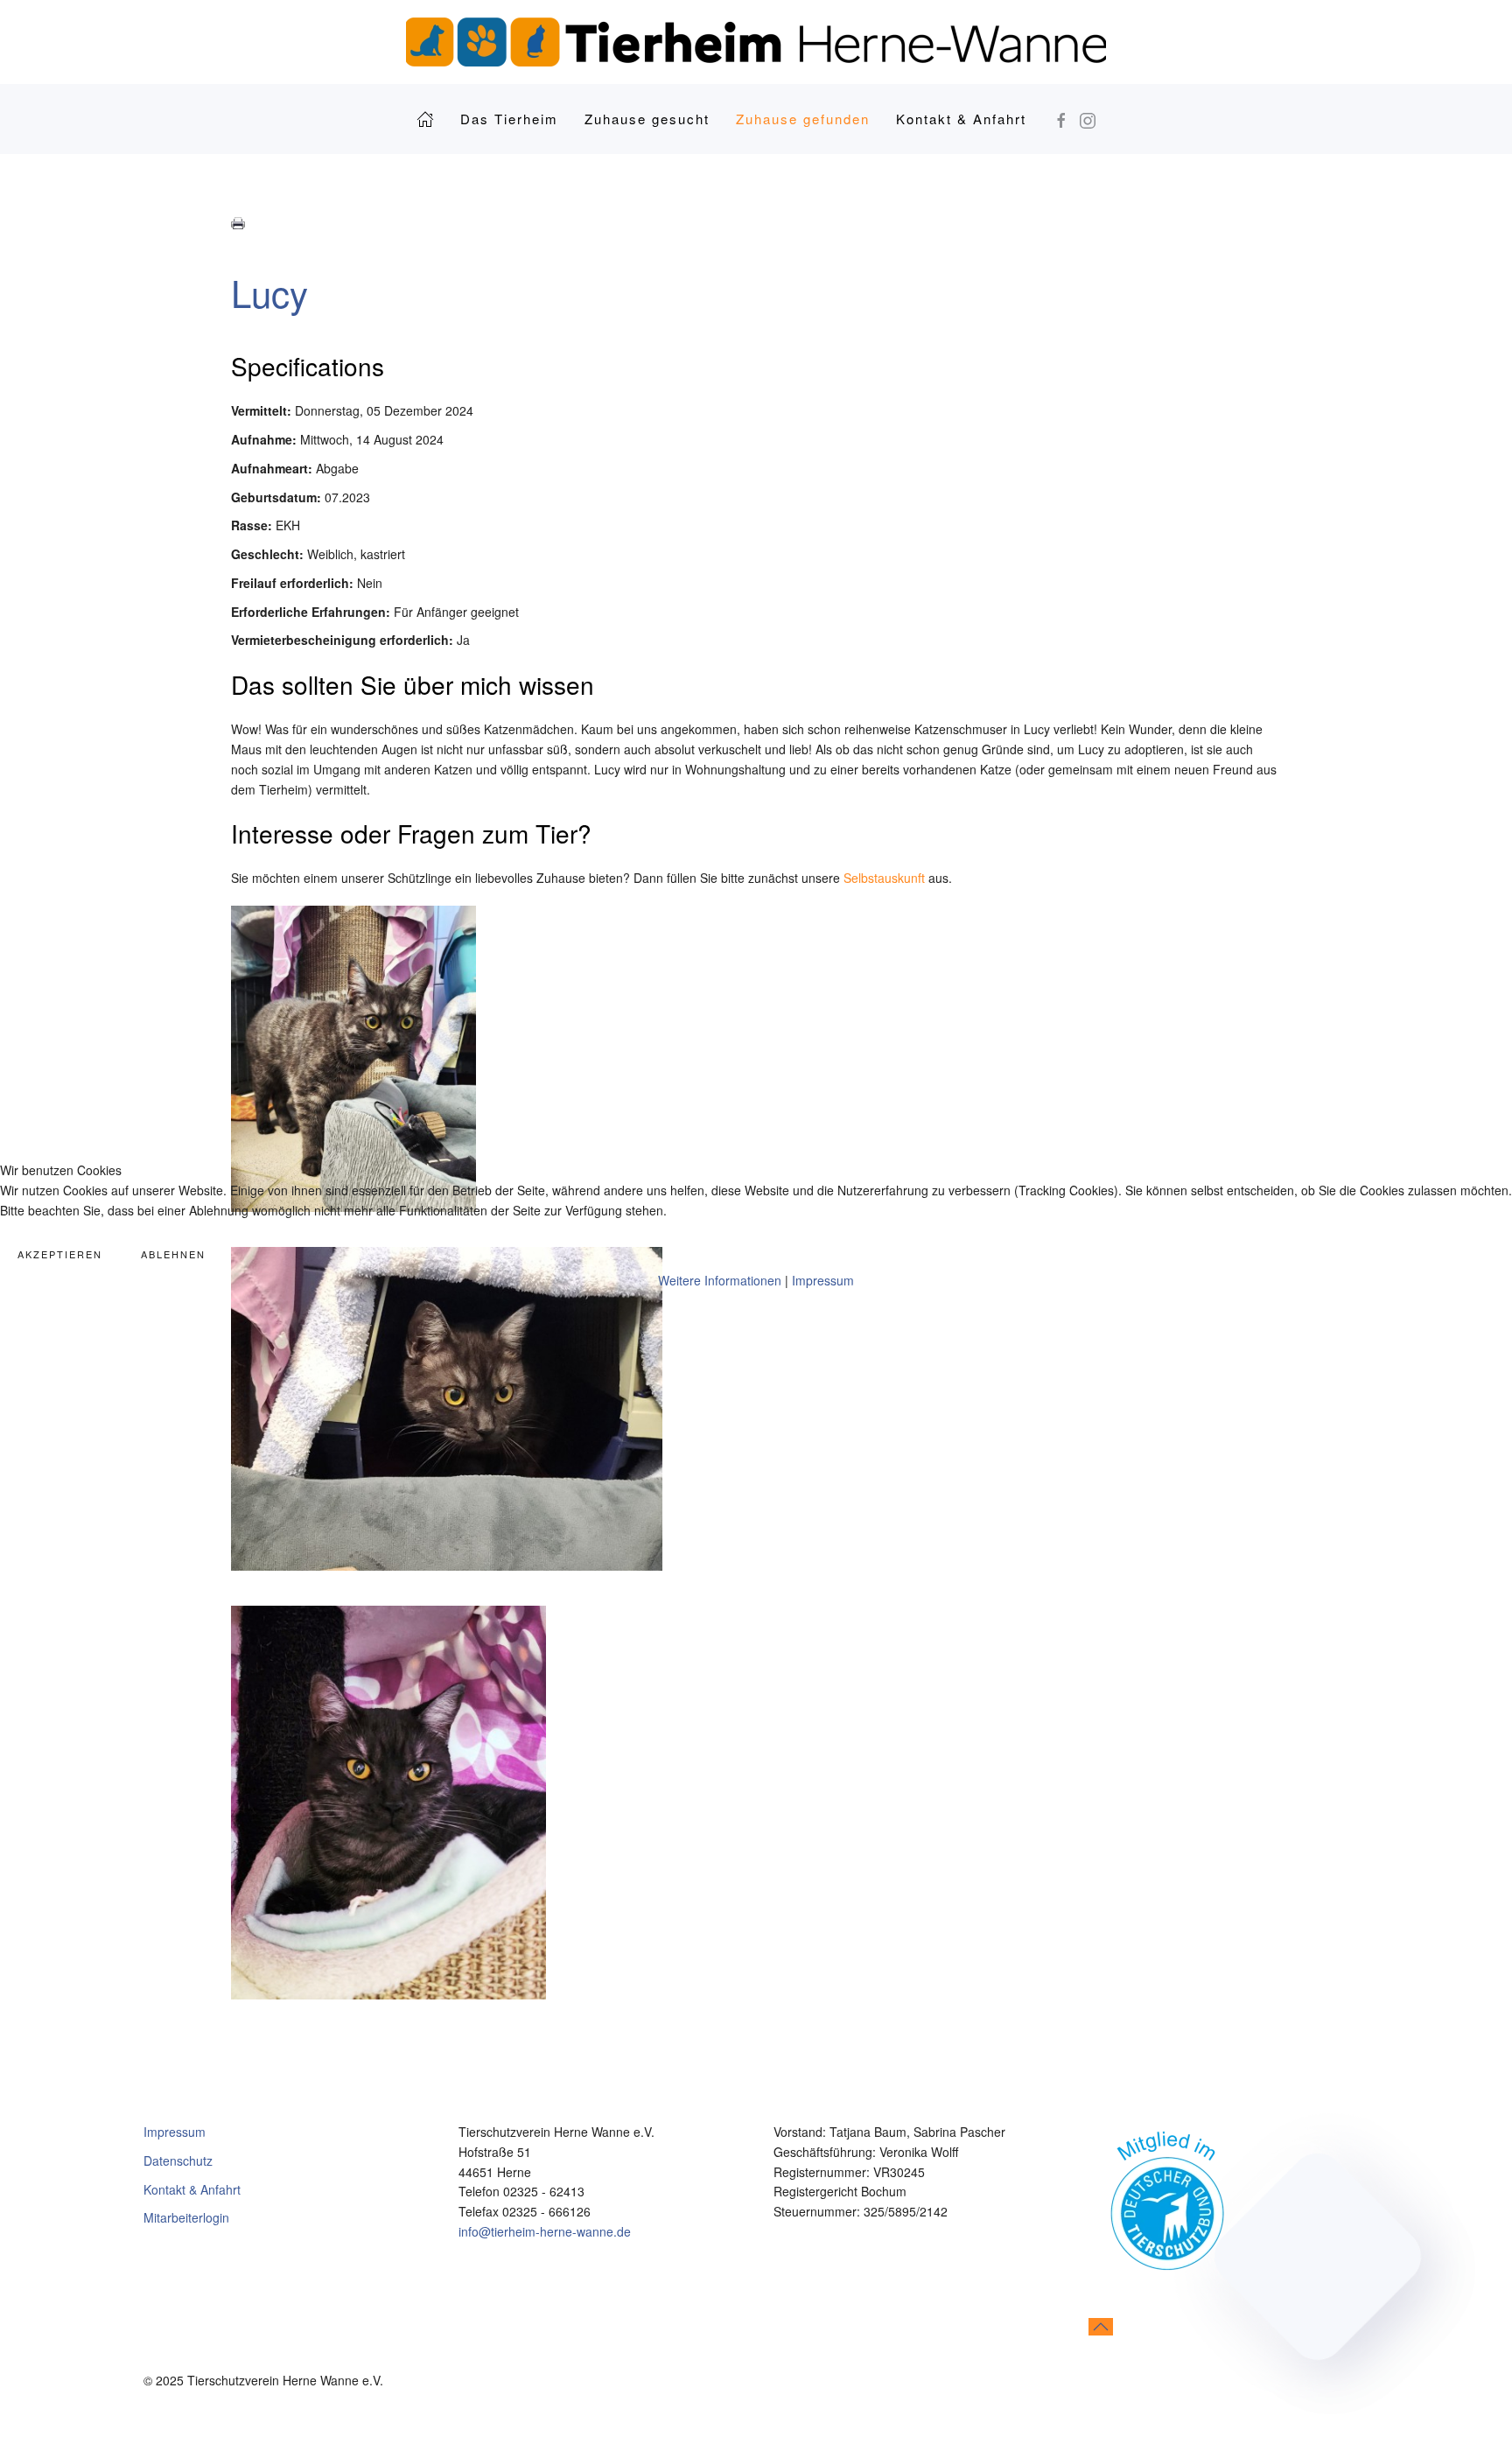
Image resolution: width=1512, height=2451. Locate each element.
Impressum (823, 1280)
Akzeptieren (60, 1254)
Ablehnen (173, 1254)
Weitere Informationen (720, 1280)
